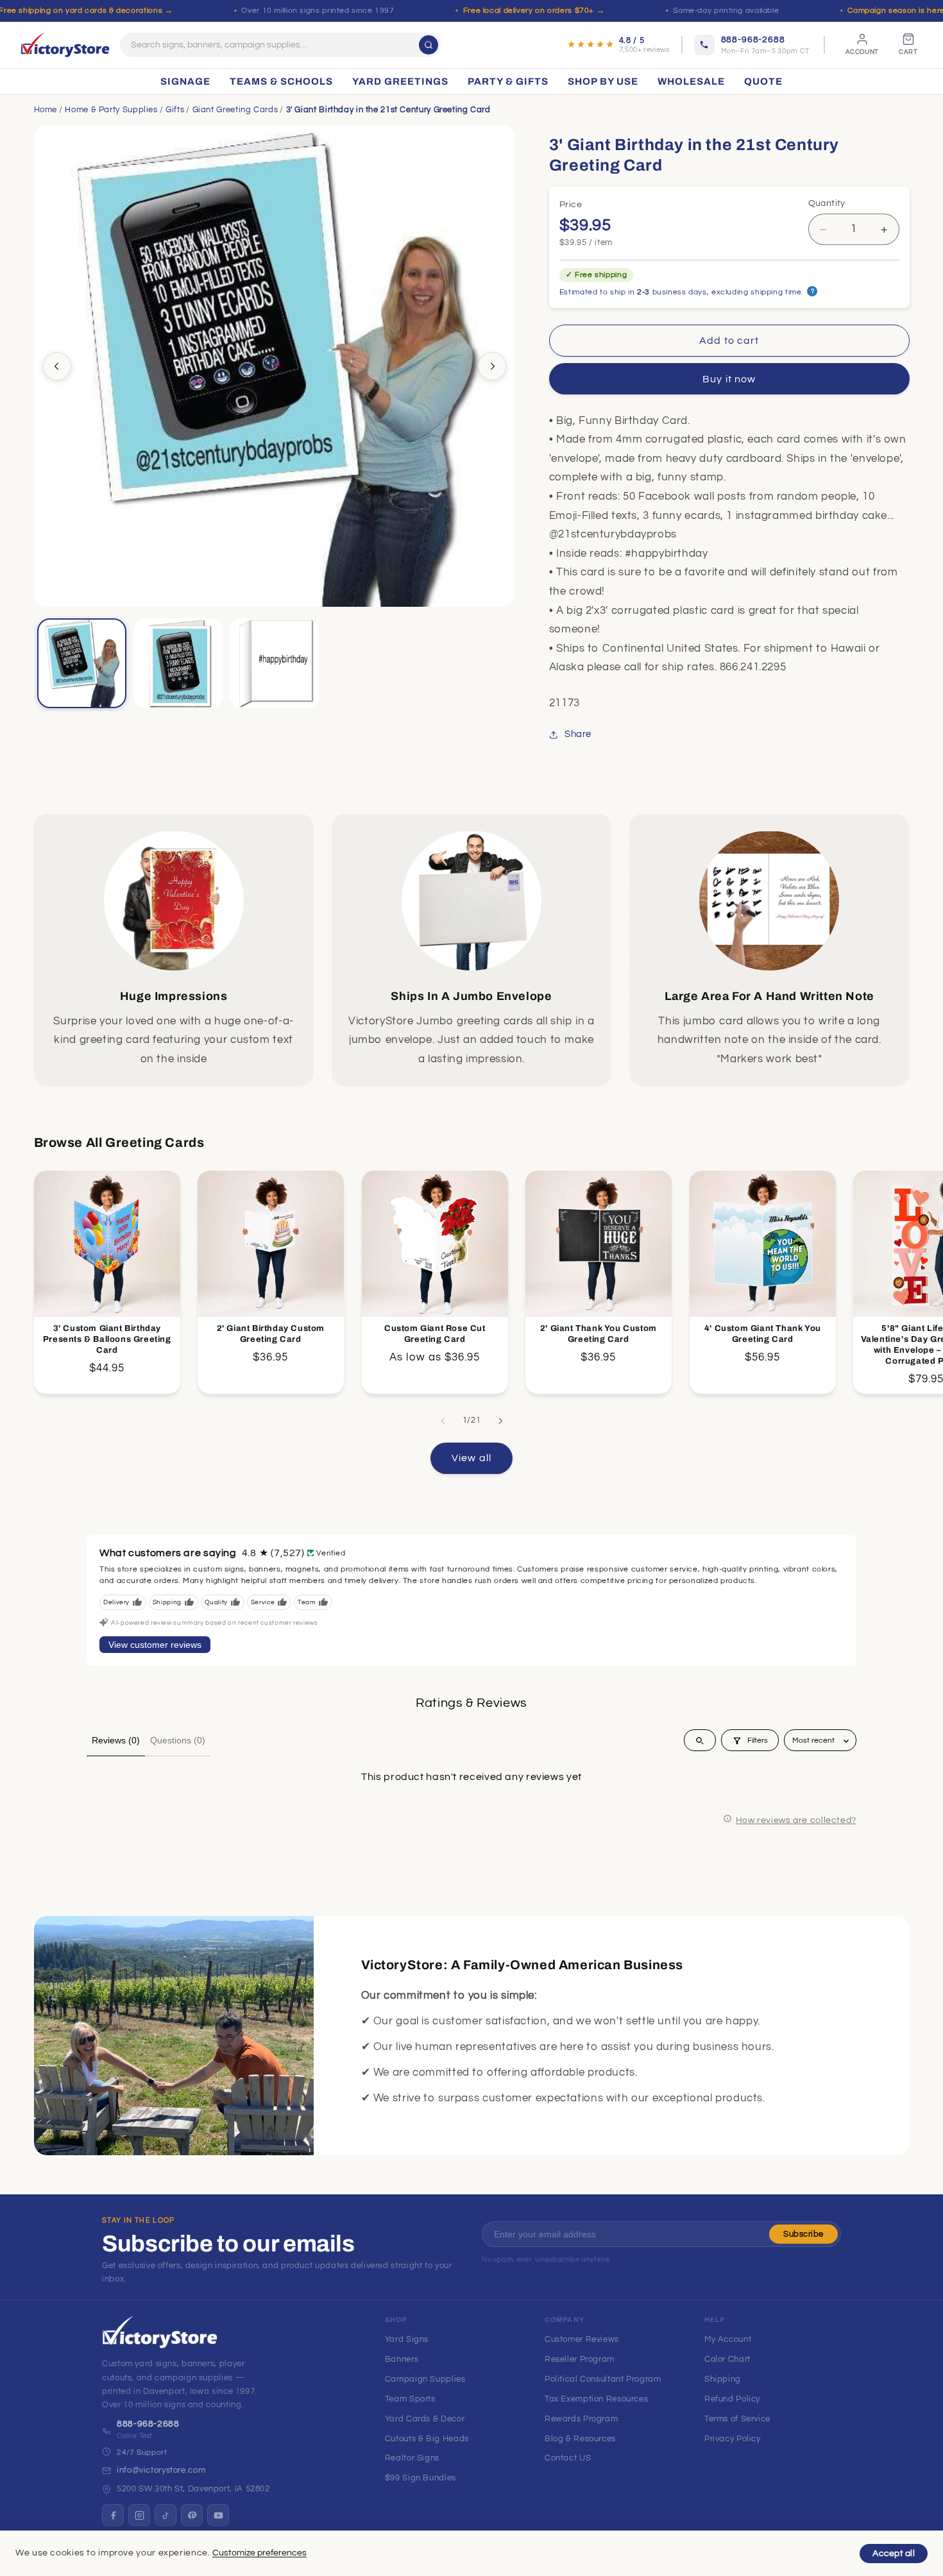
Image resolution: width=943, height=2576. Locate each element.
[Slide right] (492, 366)
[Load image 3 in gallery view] (275, 663)
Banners (402, 2359)
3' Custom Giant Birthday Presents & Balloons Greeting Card (106, 1339)
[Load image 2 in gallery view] (178, 663)
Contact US (568, 2458)
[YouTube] (218, 2515)
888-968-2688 (148, 2424)
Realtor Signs (412, 2458)
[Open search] (700, 1741)
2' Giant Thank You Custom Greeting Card (599, 1334)
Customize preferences (259, 2553)
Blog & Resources (580, 2439)
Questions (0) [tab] (178, 1740)
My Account (728, 2339)
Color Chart (727, 2359)
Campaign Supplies (425, 2379)
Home (46, 110)
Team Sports (410, 2399)
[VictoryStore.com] (65, 45)
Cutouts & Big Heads (427, 2439)
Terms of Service (737, 2419)
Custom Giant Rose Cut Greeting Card (434, 1334)
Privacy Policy (733, 2439)
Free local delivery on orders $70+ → (534, 11)
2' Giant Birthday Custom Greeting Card (271, 1334)
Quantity (827, 203)
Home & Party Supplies (111, 110)
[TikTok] (166, 2515)
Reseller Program (580, 2359)
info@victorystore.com (161, 2470)
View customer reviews (155, 1645)
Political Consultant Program (603, 2379)
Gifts (175, 110)
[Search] (429, 45)
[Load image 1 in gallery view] (82, 663)
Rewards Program (581, 2419)
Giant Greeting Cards (235, 110)
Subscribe (803, 2234)
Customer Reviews (582, 2339)
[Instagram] (139, 2515)
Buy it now (729, 379)
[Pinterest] (192, 2515)
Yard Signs (407, 2339)
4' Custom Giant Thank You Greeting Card (762, 1334)
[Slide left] (57, 366)
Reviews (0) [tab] (116, 1740)
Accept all (894, 2554)
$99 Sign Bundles (421, 2478)
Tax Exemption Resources (597, 2399)
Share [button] (578, 735)
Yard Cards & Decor (425, 2419)
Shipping (723, 2379)
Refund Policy (732, 2399)
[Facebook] (113, 2515)
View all (471, 1457)
